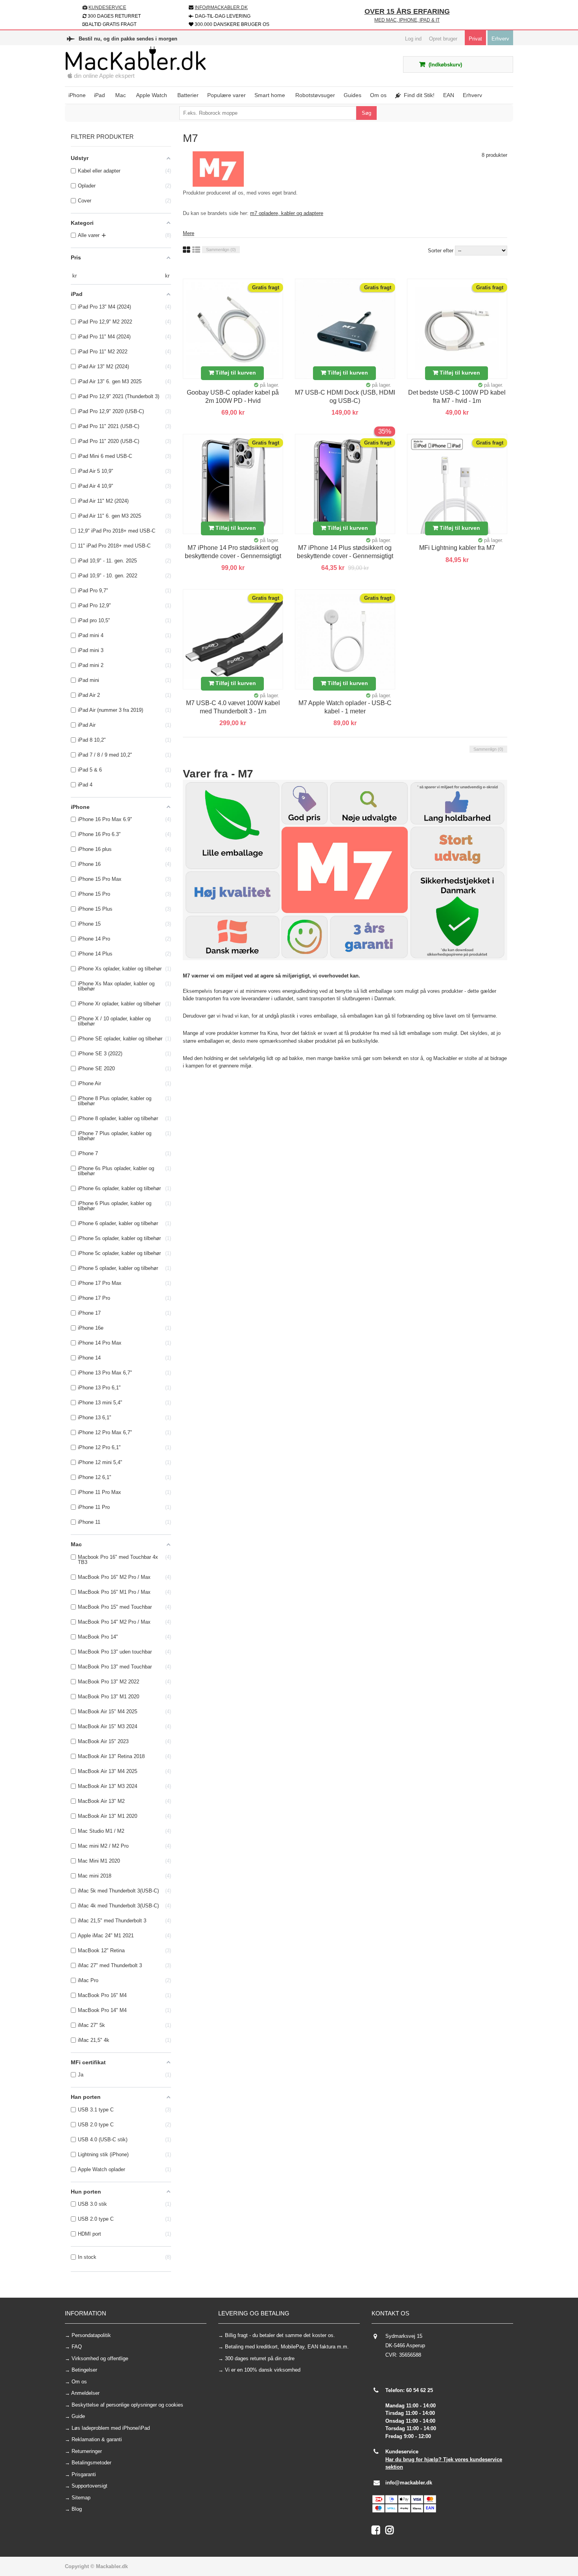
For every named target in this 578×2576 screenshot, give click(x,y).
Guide (78, 2416)
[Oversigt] (196, 250)
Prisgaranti (84, 2474)
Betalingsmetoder (91, 2463)
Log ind (413, 39)
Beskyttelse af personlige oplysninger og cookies (127, 2405)
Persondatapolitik (91, 2335)
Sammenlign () (221, 250)
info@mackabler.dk (409, 2483)
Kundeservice (107, 7)
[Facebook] (378, 2532)
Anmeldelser (85, 2393)
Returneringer (87, 2451)
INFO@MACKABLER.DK (221, 7)
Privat (475, 39)
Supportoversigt (89, 2486)
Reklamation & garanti (97, 2439)
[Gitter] (187, 250)
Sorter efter (441, 251)
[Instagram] (391, 2532)
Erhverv (500, 39)
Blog (77, 2509)
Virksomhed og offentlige (100, 2358)
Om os (79, 2382)
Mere (189, 233)
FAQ (77, 2347)
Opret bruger (443, 39)
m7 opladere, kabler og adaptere (287, 213)
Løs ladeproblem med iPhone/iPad (111, 2428)
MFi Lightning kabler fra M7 (457, 548)
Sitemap (81, 2498)
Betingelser (84, 2370)
